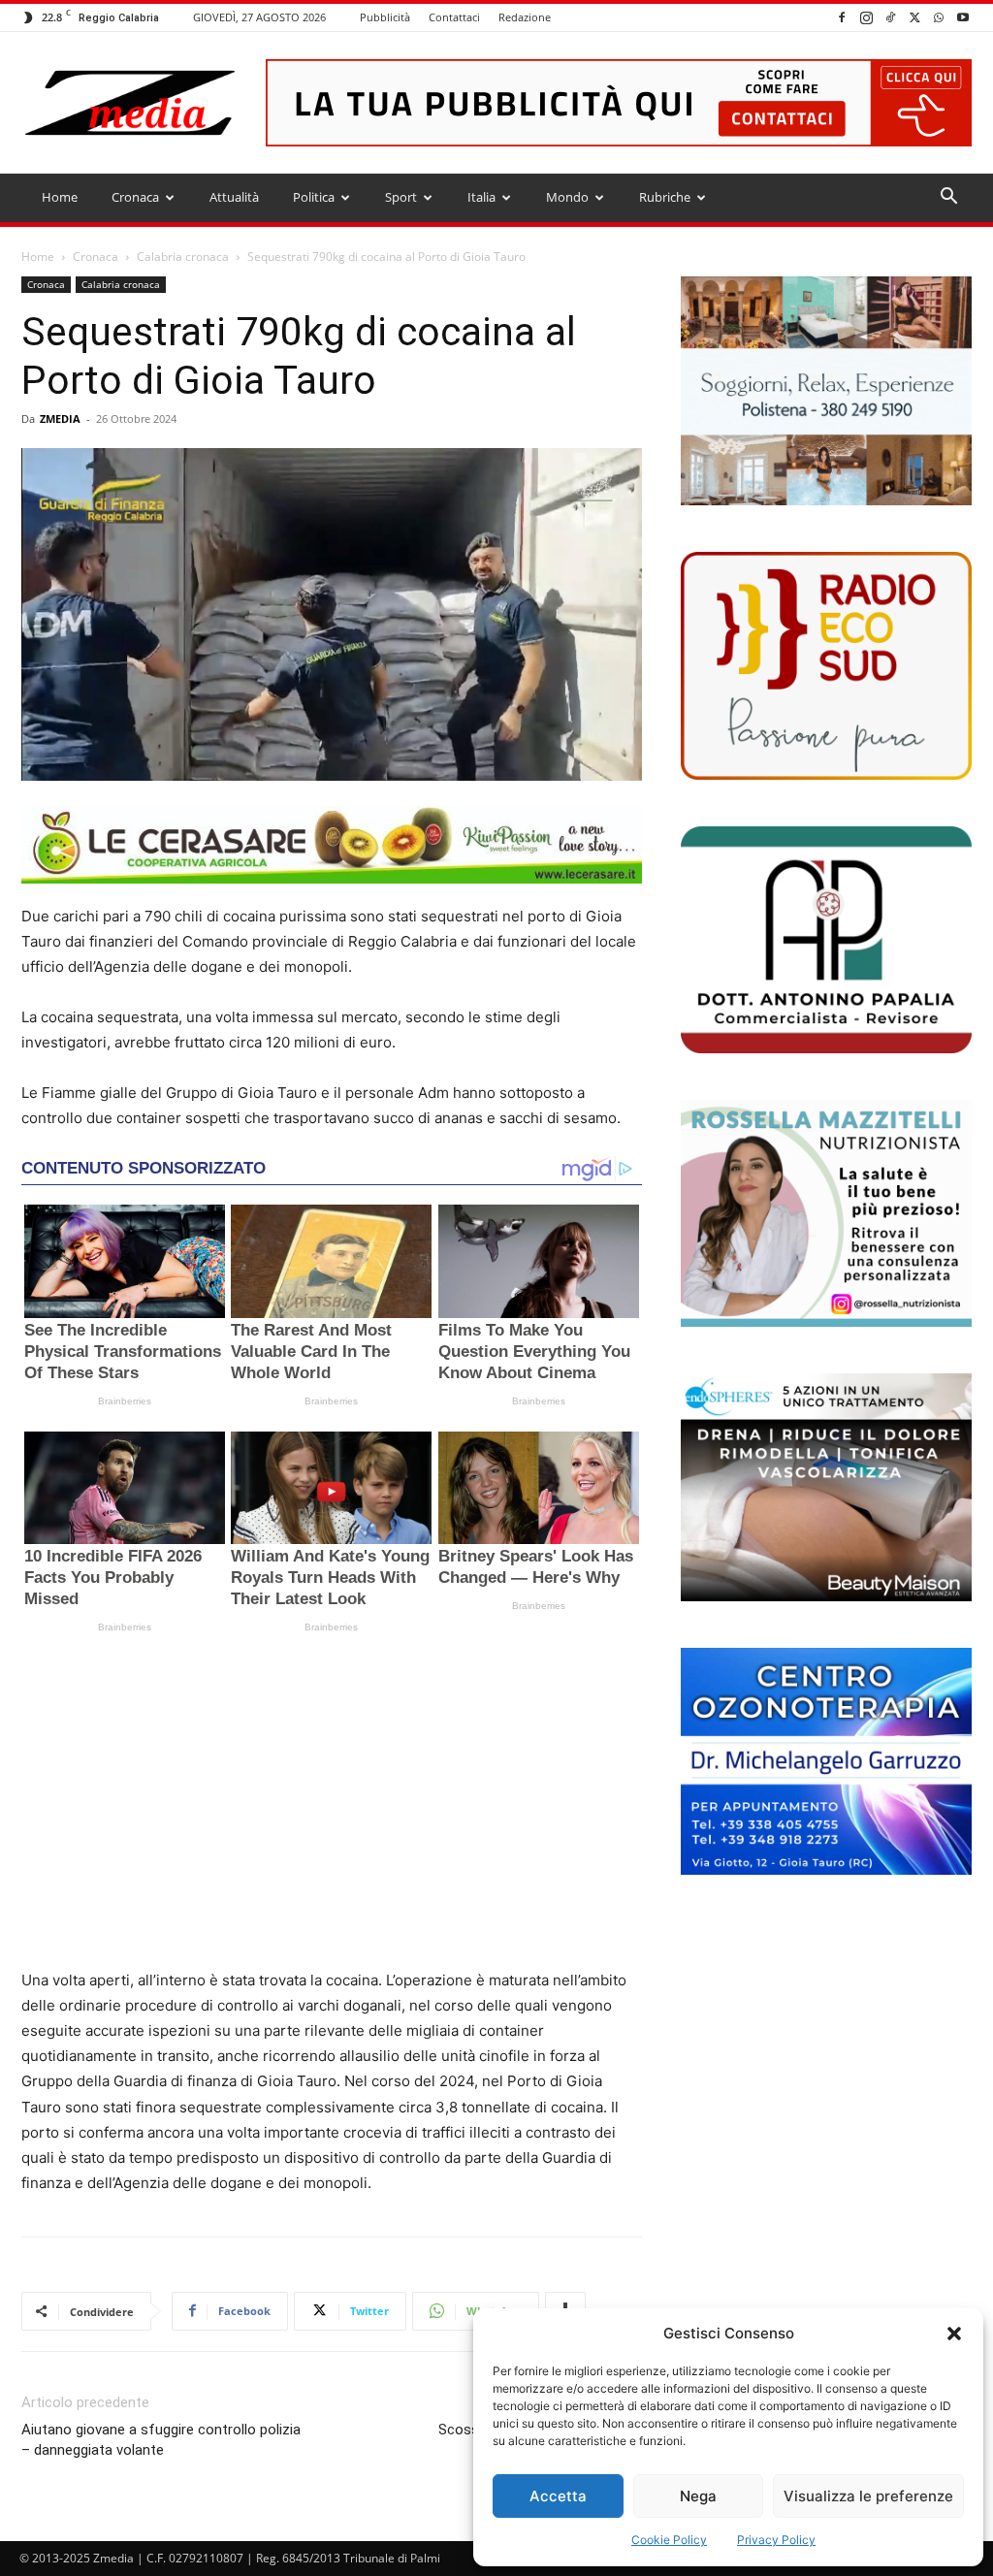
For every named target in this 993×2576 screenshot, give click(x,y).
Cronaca (135, 197)
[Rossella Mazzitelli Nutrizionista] (826, 1213)
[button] (954, 2334)
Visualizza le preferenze (868, 2496)
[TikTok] (890, 17)
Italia (481, 197)
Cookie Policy (669, 2540)
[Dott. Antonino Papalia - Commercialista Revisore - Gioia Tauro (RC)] (826, 940)
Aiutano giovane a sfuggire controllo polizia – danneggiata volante (161, 2440)
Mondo (567, 197)
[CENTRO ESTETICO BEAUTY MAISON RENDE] (826, 1487)
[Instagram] (866, 17)
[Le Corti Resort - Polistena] (826, 391)
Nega (698, 2496)
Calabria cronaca (183, 257)
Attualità (234, 197)
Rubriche (665, 197)
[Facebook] (842, 17)
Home (60, 197)
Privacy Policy (776, 2540)
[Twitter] (914, 17)
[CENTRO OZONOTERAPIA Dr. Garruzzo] (826, 1761)
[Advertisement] (332, 1808)
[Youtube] (963, 17)
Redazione (525, 17)
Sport (401, 197)
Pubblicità (385, 17)
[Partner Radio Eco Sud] (826, 665)
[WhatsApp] (939, 17)
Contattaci (454, 17)
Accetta (558, 2496)
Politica (314, 197)
